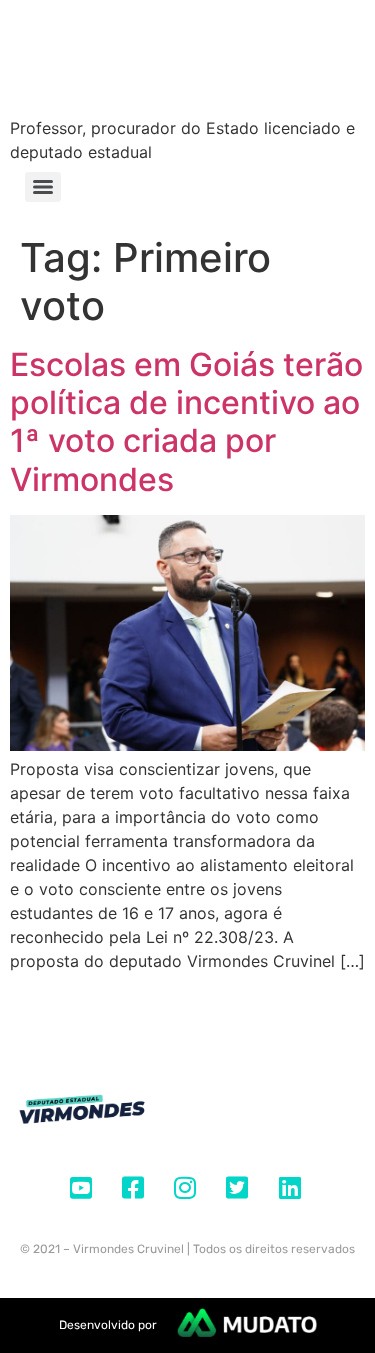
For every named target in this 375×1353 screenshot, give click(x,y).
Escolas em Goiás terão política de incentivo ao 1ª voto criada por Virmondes (186, 422)
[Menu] (43, 187)
